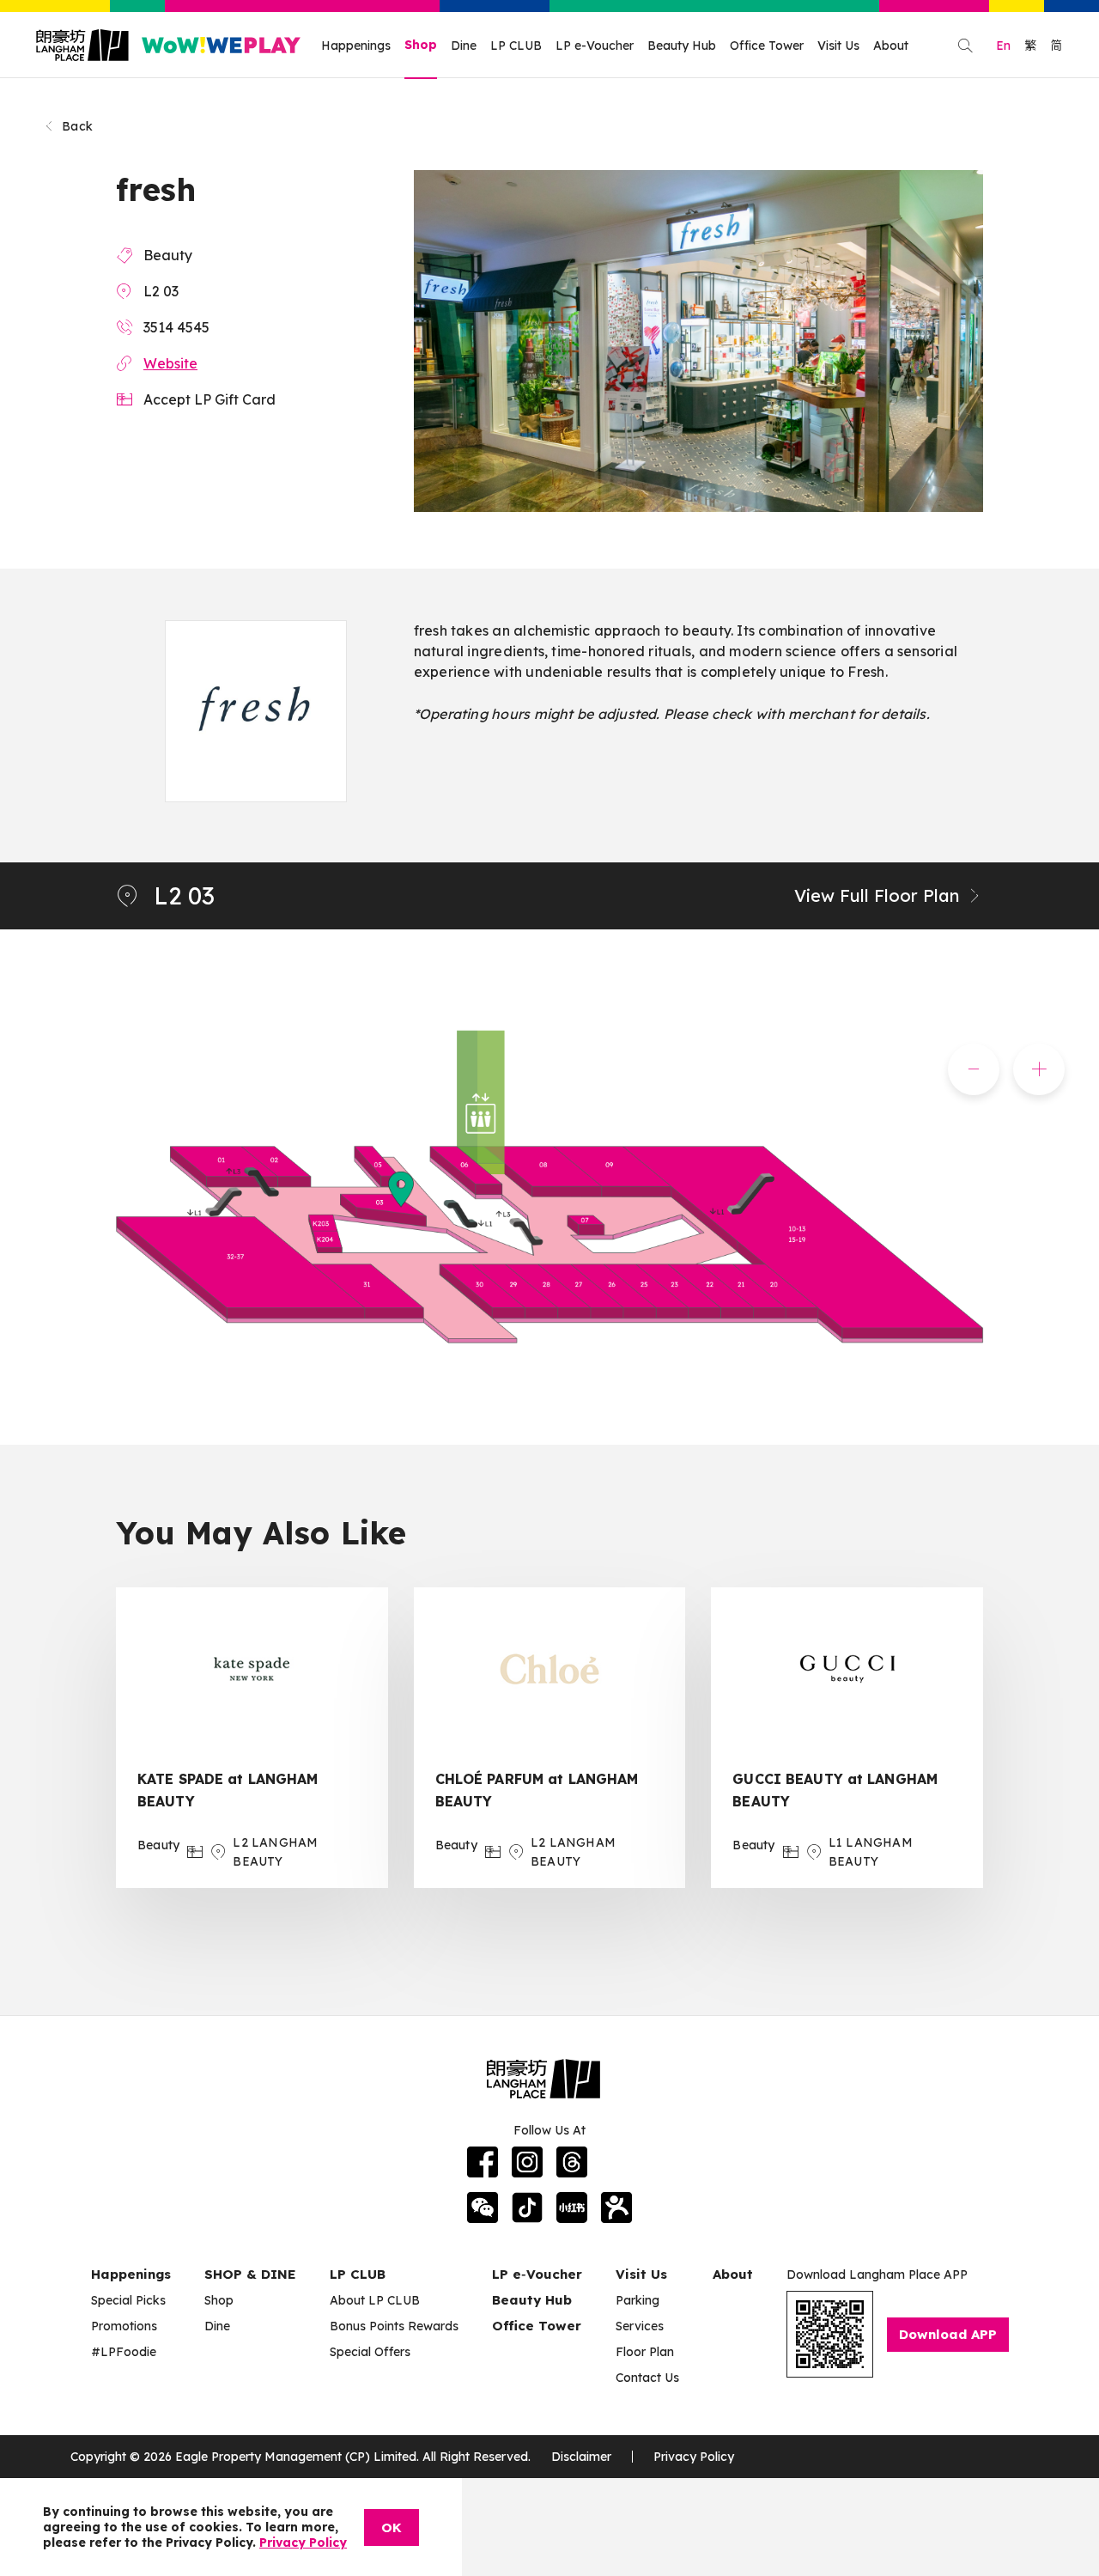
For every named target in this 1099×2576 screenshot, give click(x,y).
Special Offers (370, 2352)
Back (77, 126)
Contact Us (647, 2378)
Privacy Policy (694, 2457)
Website (170, 363)
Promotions (124, 2326)
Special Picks (128, 2300)
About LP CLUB (375, 2300)
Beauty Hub (682, 46)
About (891, 46)
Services (640, 2326)
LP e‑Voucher (537, 2274)
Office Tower (767, 46)
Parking (638, 2300)
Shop (421, 45)
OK (392, 2527)
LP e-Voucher (595, 46)
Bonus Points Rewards (394, 2326)
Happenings (356, 46)
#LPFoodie (124, 2352)
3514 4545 (176, 327)
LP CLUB (516, 46)
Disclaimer (581, 2457)
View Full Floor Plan (877, 895)
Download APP (948, 2334)
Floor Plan (645, 2352)
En (1003, 46)
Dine (464, 46)
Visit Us (838, 46)
